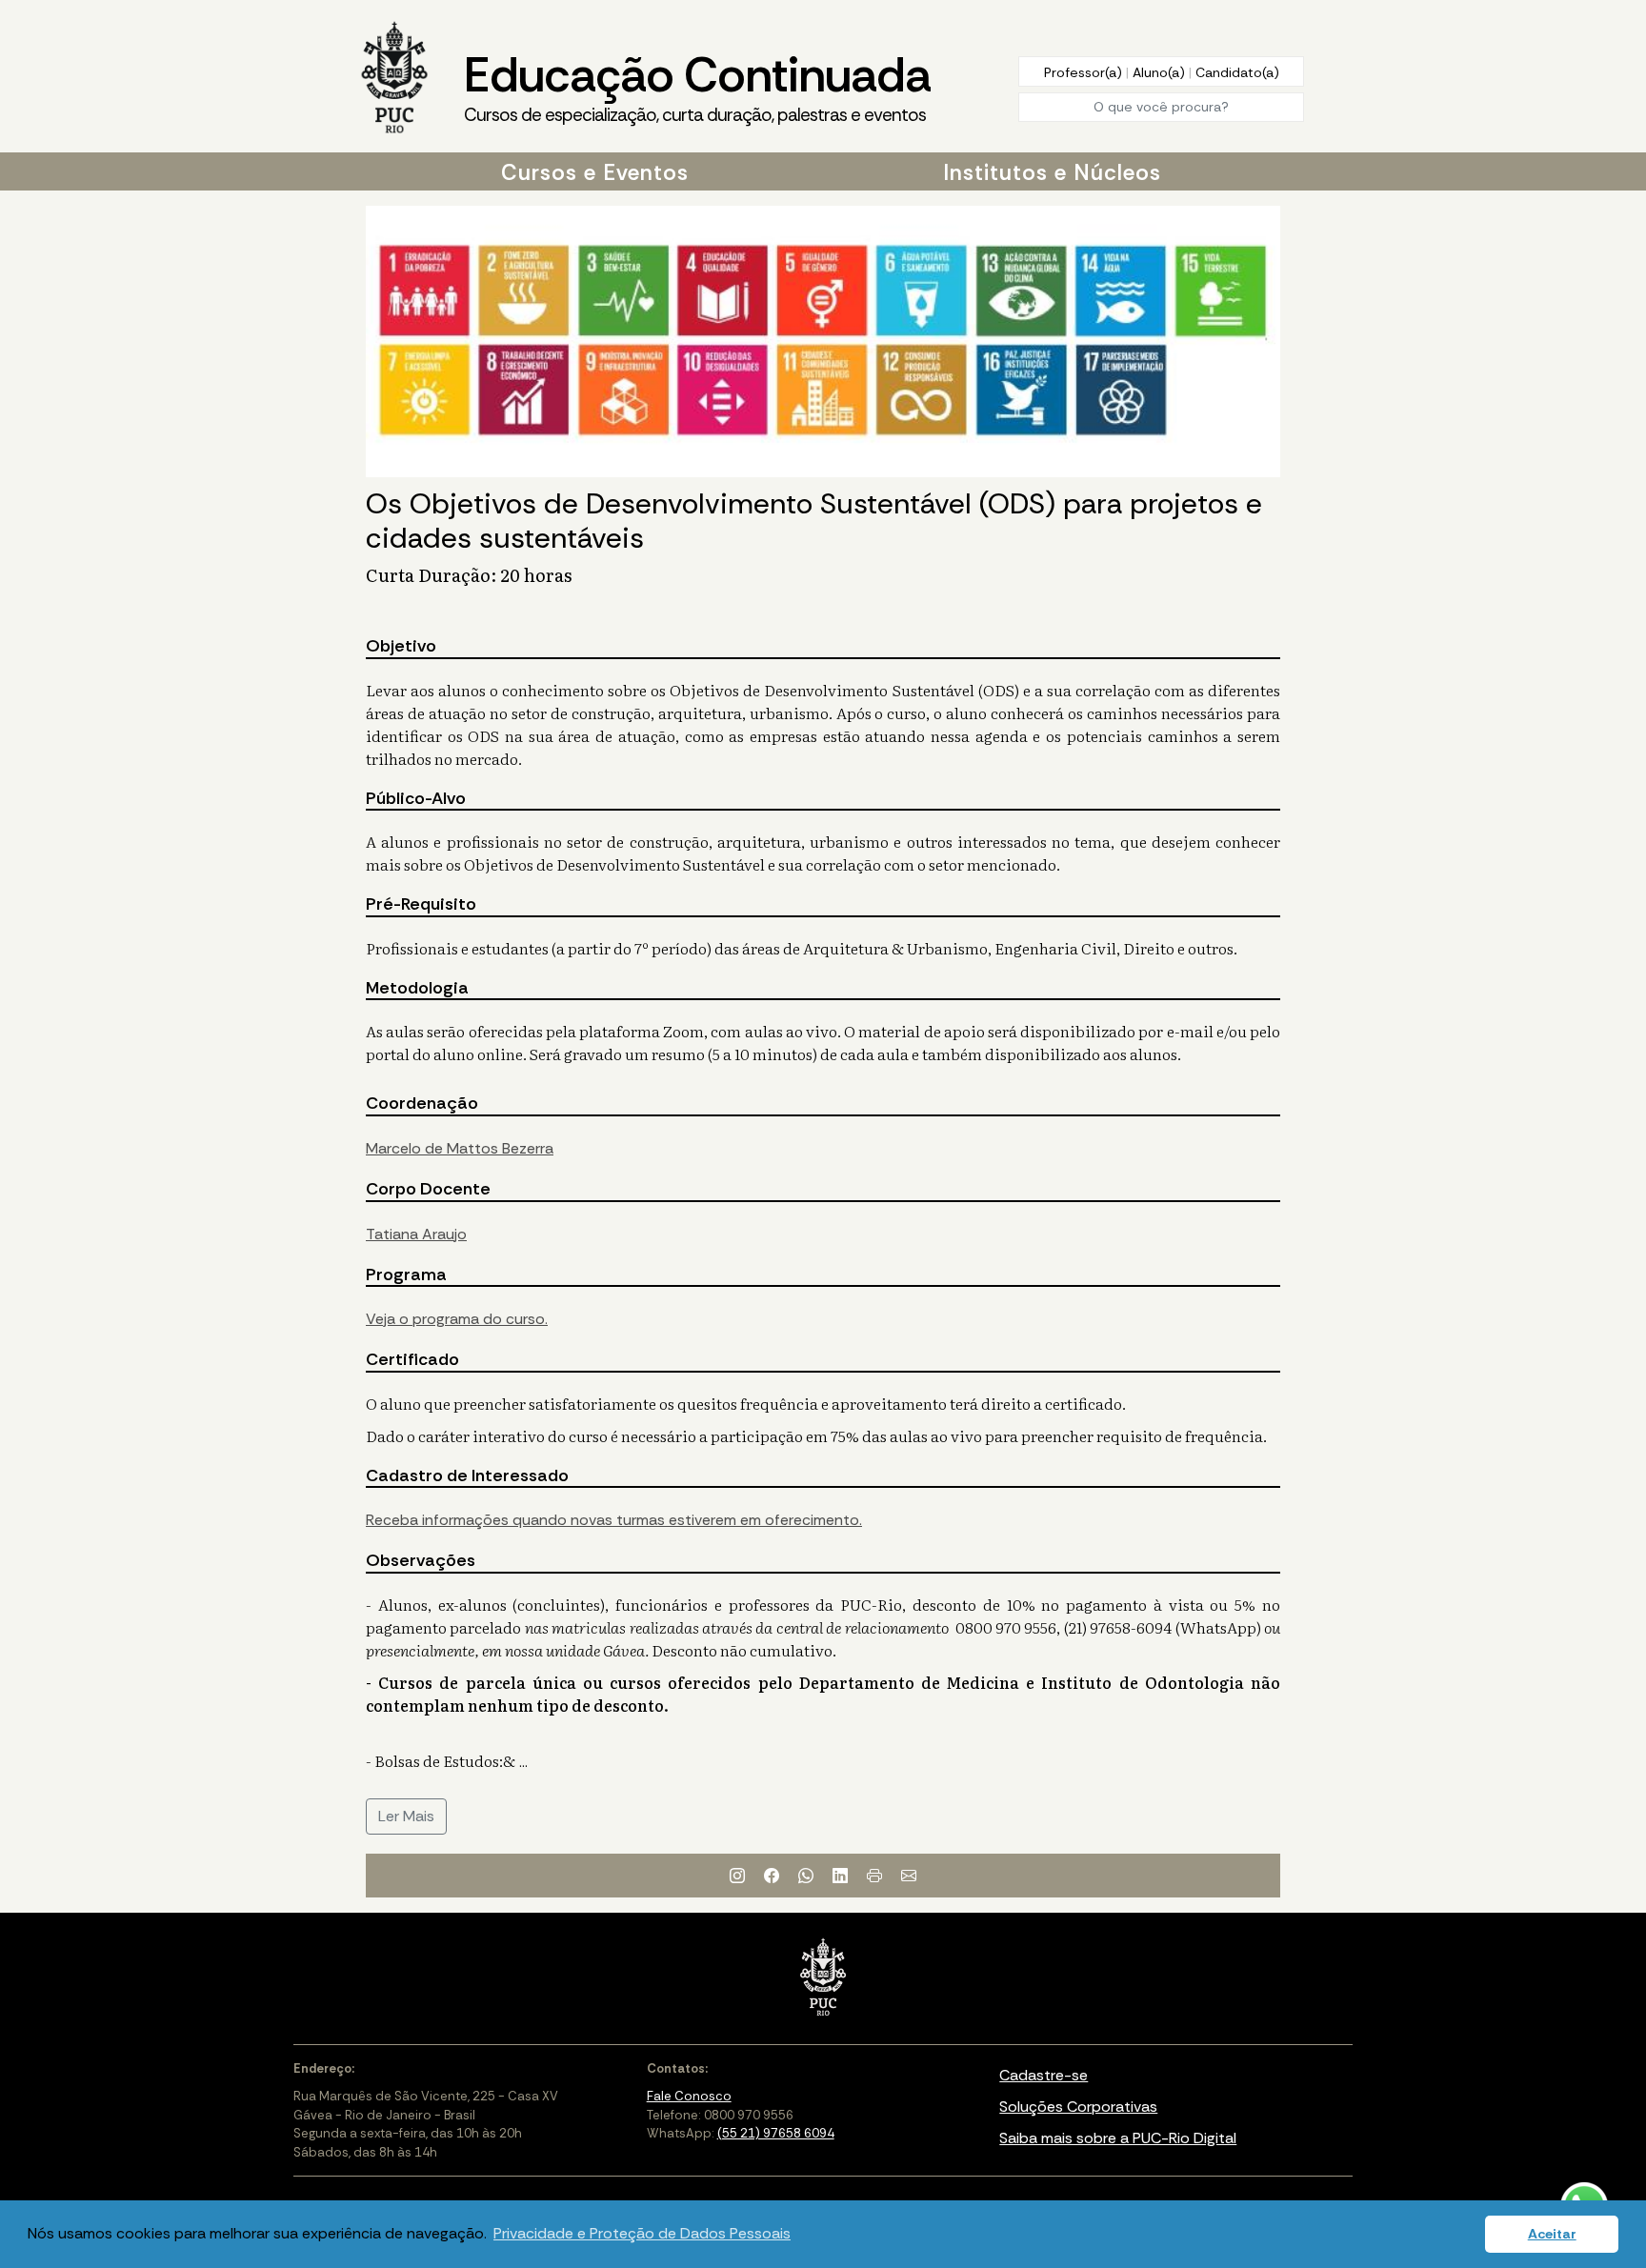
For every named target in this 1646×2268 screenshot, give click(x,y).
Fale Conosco (689, 2096)
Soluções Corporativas (1078, 2107)
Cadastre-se (1044, 2075)
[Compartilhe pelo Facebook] (772, 1876)
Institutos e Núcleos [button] (1052, 172)
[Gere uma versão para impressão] (874, 1876)
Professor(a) (1085, 72)
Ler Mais (406, 1816)
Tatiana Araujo (416, 1234)
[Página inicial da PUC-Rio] (394, 79)
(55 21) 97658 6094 (776, 2133)
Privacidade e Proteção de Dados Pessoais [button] (642, 2233)
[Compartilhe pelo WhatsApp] (806, 1876)
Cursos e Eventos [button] (595, 172)
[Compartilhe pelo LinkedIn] (840, 1876)
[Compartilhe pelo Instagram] (737, 1876)
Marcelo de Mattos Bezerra (460, 1148)
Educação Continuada (697, 85)
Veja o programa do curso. (457, 1319)
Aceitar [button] (1552, 2234)
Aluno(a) (1161, 72)
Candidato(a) (1237, 72)
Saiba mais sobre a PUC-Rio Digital (1118, 2138)
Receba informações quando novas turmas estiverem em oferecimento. (614, 1520)
